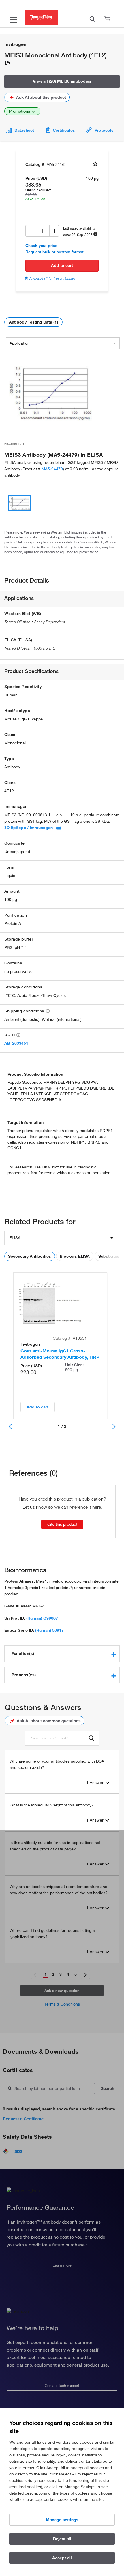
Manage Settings (62, 2520)
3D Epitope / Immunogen (29, 828)
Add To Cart (62, 265)
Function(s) (23, 1653)
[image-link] (50, 394)
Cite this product (62, 1524)
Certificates (64, 130)
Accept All (62, 2558)
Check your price (41, 246)
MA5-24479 (52, 469)
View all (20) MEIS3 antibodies (62, 81)
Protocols (104, 130)
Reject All (62, 2539)
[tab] (62, 1654)
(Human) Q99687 (42, 1618)
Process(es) (24, 1675)
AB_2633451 (16, 1043)
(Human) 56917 (49, 1630)
